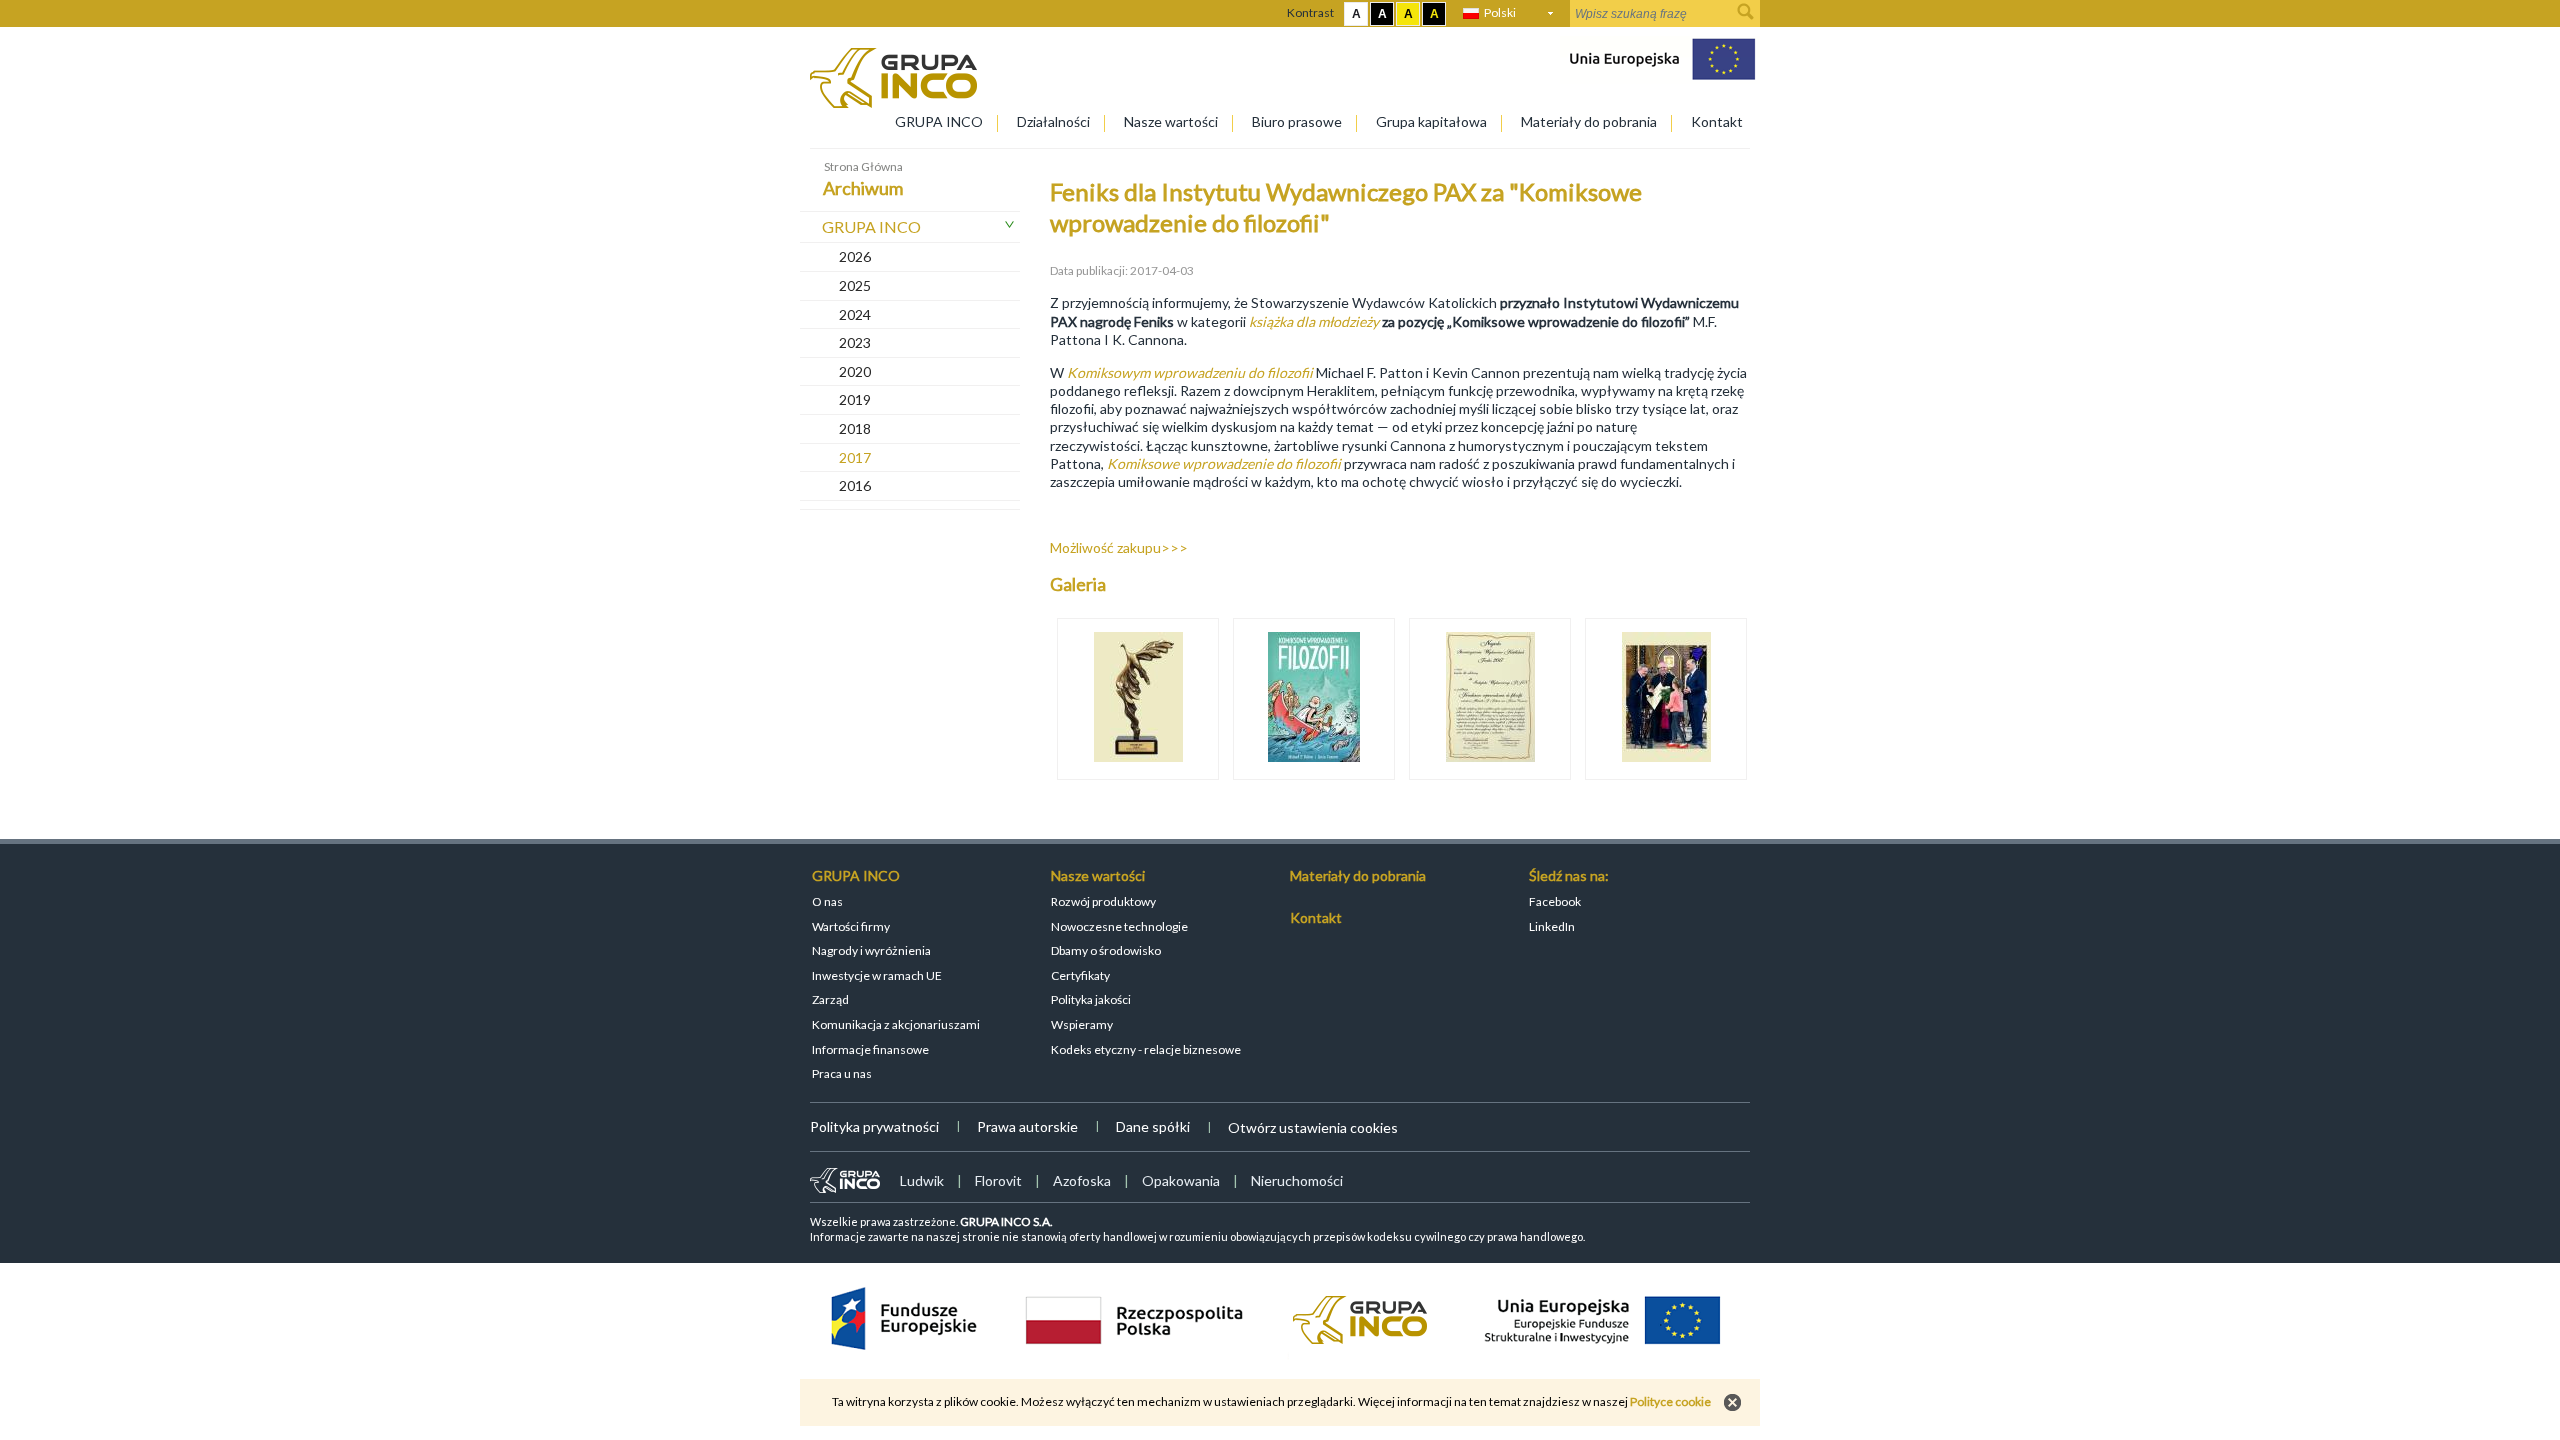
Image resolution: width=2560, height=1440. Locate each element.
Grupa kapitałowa (1431, 121)
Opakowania (1181, 1180)
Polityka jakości (1091, 999)
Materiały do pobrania (1589, 121)
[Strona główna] (893, 102)
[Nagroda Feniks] (1490, 699)
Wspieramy (1082, 1024)
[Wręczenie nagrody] (1666, 699)
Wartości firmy (851, 926)
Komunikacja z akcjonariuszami (896, 1024)
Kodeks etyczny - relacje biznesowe (1146, 1049)
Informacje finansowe (870, 1049)
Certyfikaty (1080, 975)
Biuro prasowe (1297, 121)
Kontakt (1717, 121)
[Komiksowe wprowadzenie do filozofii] (1314, 699)
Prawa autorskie (1027, 1126)
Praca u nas (842, 1073)
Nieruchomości (1297, 1180)
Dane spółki (1153, 1126)
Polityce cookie (1670, 1401)
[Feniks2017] (1138, 699)
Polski (1500, 12)
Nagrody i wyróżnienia (871, 950)
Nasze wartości (1171, 121)
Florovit (998, 1180)
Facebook (1555, 901)
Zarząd (830, 999)
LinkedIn (1552, 926)
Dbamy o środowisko (1106, 950)
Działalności (1053, 121)
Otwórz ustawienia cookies (1313, 1127)
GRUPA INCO (939, 121)
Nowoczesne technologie (1119, 926)
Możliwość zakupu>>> (1119, 547)
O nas (827, 901)
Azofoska (1082, 1180)
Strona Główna (863, 166)
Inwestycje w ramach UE (877, 975)
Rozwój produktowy (1103, 901)
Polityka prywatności (874, 1126)
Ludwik (922, 1180)
